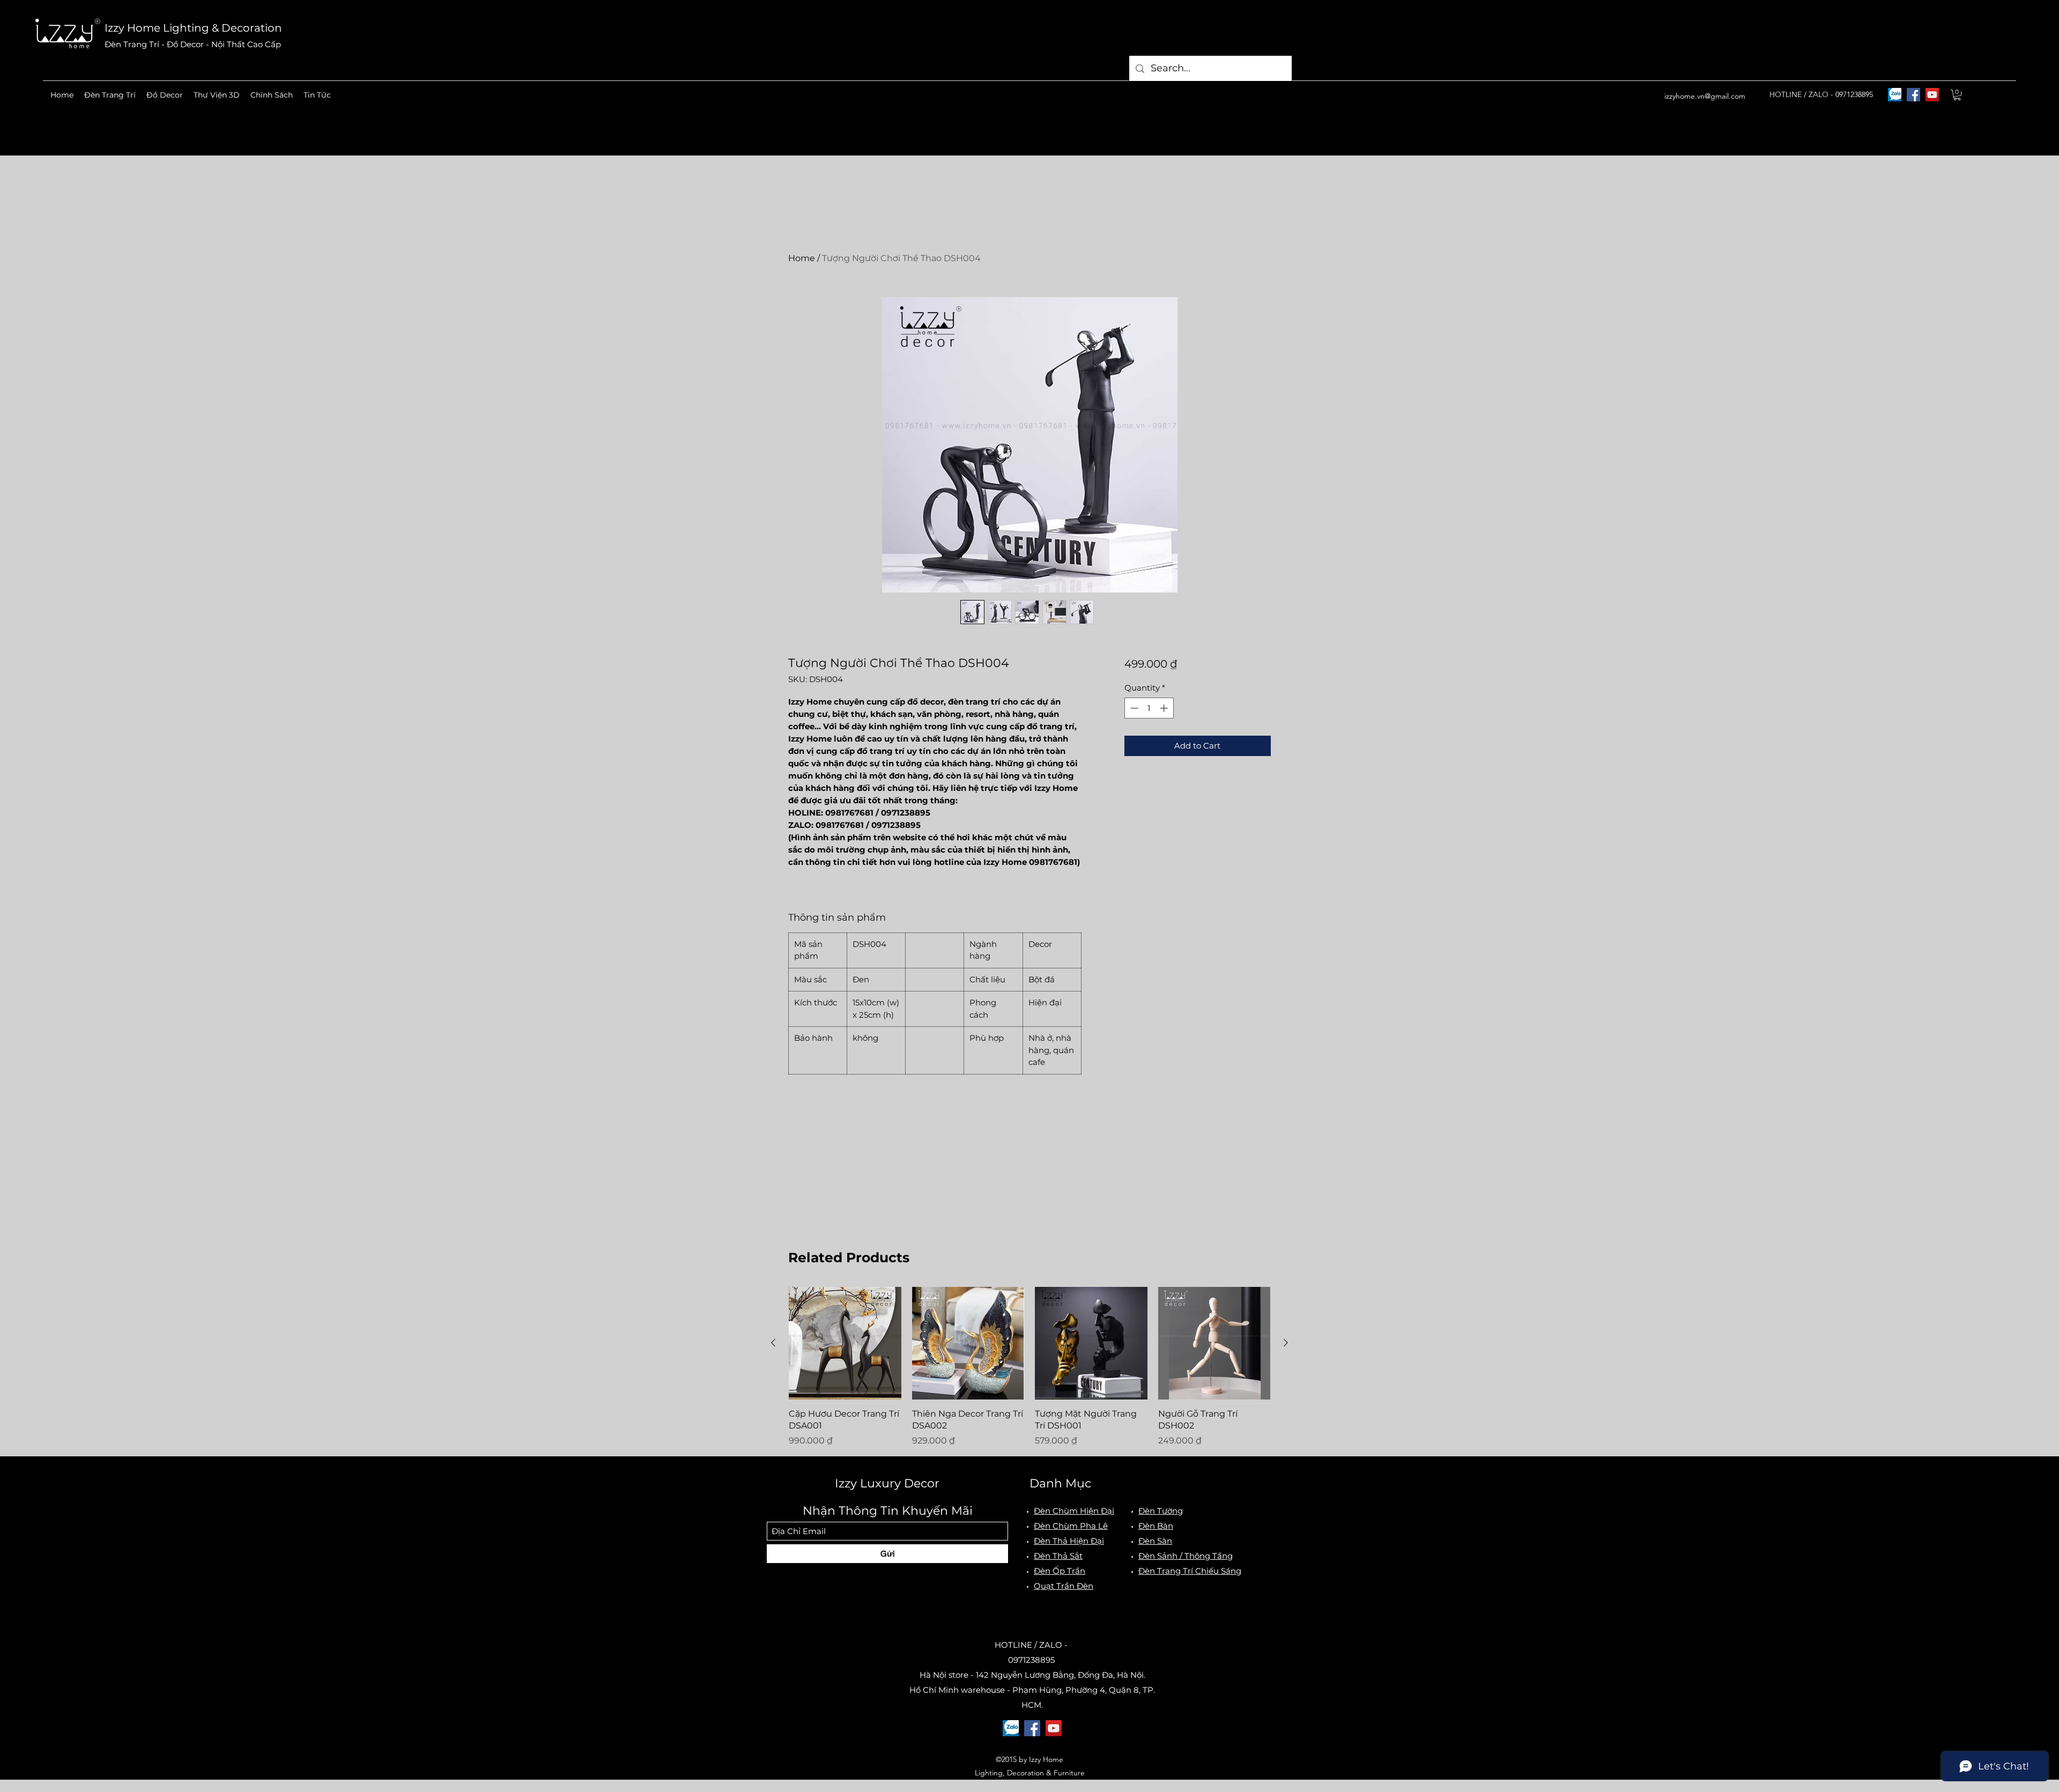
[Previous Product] (773, 1343)
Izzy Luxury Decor (887, 1483)
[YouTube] (1932, 95)
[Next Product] (1286, 1343)
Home (802, 258)
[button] (110, 95)
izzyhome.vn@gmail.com (1705, 96)
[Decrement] (1133, 708)
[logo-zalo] (1895, 95)
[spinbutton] (1149, 708)
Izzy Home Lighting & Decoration (193, 28)
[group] (1029, 1367)
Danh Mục (1060, 1483)
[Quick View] (845, 1343)
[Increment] (1165, 708)
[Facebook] (1913, 95)
